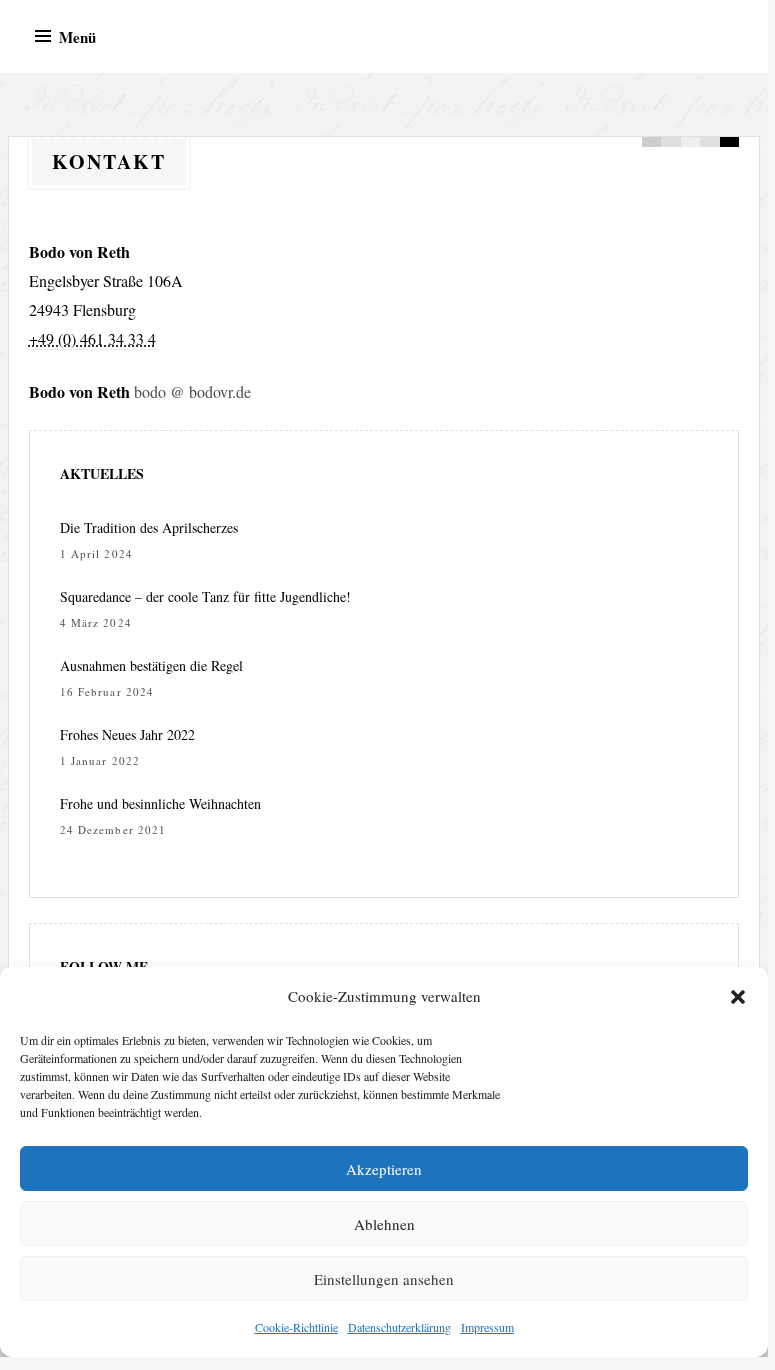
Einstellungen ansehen (384, 1279)
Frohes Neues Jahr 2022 (127, 734)
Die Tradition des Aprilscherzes (149, 527)
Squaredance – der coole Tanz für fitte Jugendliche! (205, 596)
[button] (738, 997)
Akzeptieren (384, 1169)
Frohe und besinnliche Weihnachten (160, 803)
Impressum (487, 1327)
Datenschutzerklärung (399, 1327)
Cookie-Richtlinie (296, 1327)
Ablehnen (384, 1224)
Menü (77, 37)
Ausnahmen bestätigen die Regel (151, 665)
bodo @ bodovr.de (192, 391)
